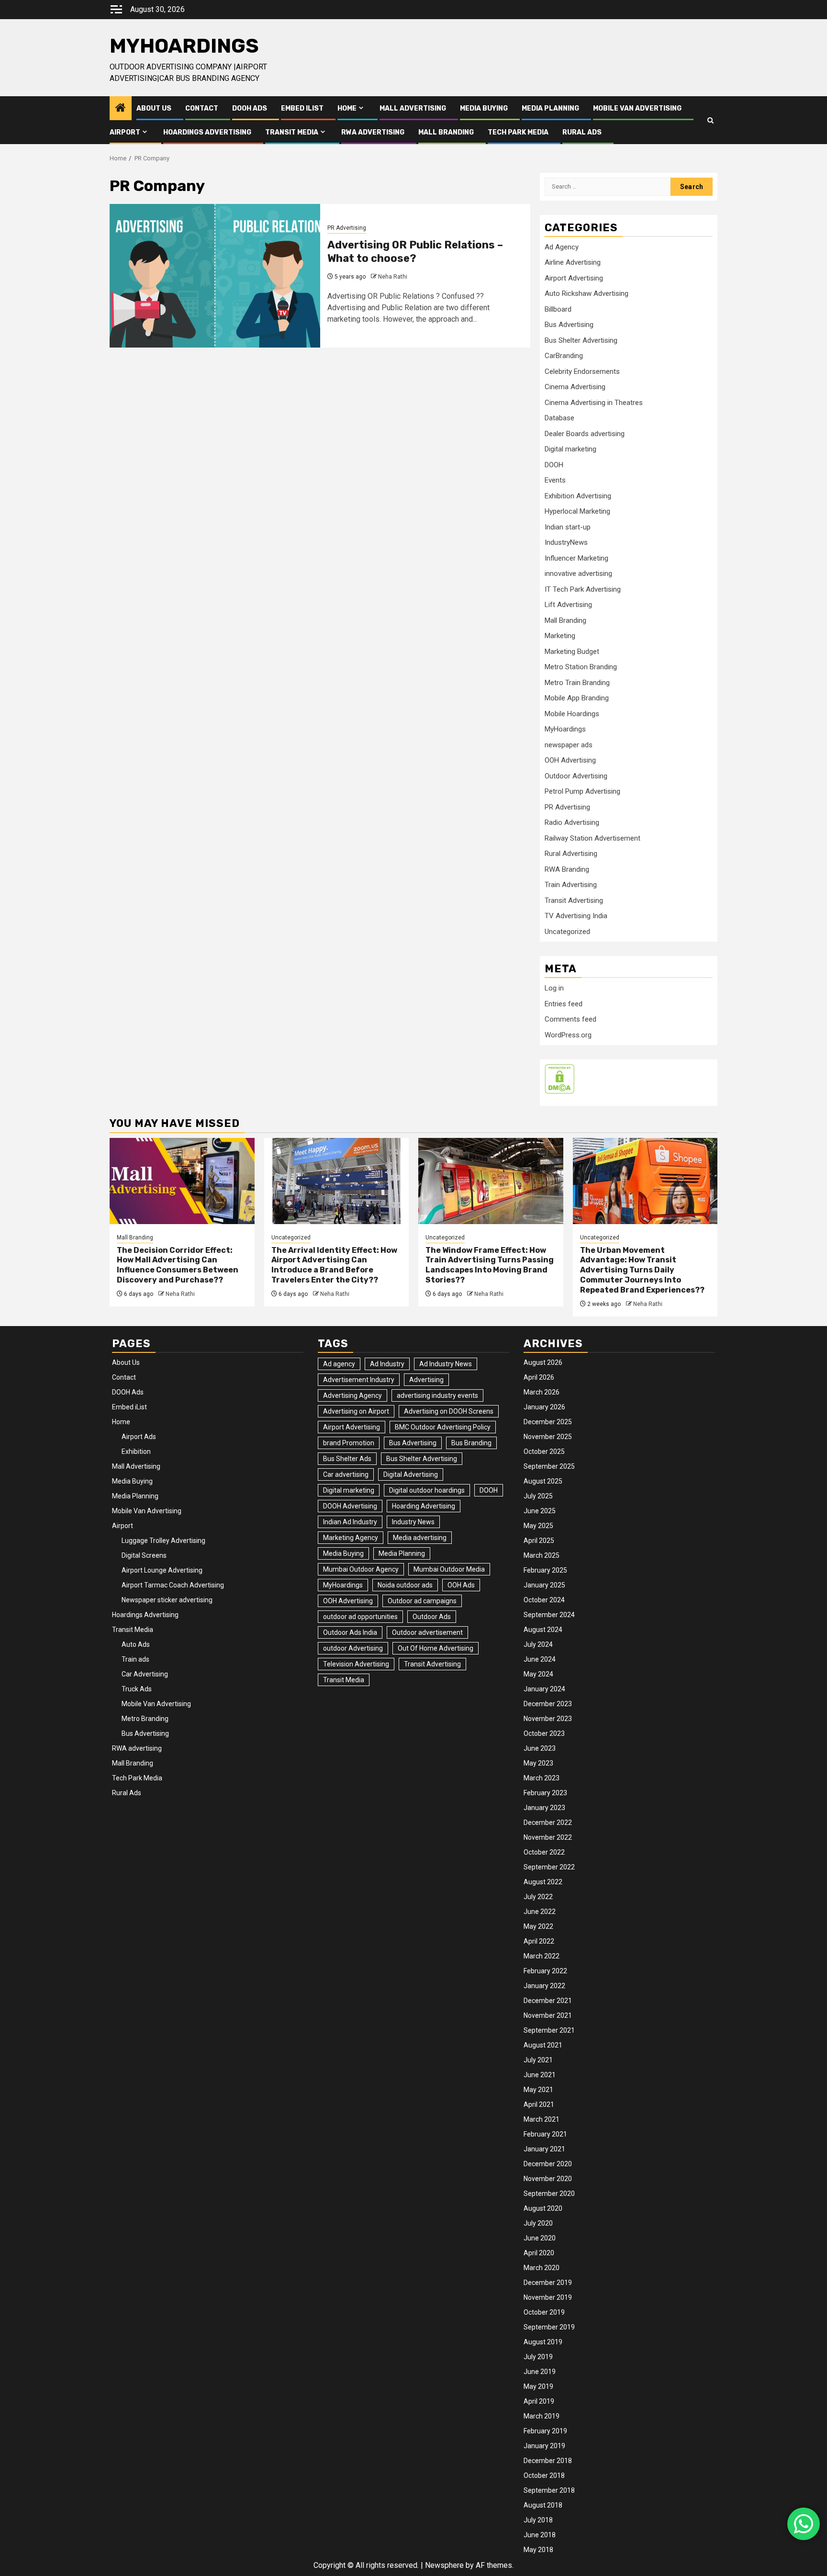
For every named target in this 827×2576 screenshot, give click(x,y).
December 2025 (548, 1422)
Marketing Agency (351, 1538)
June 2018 (540, 2535)
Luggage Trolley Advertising (163, 1541)
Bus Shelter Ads (347, 1459)
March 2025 (542, 1555)
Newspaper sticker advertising (167, 1600)
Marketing (560, 636)
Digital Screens (144, 1555)
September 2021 (549, 2030)
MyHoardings (184, 46)
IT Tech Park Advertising (583, 589)
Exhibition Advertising (578, 496)
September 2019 (549, 2327)
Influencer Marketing (576, 558)
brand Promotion (349, 1443)
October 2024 (544, 1600)
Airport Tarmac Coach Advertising (173, 1585)
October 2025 (544, 1451)
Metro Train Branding (577, 683)
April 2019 (539, 2401)
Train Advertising (571, 885)
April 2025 (539, 1541)
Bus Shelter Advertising (581, 340)
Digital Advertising (411, 1474)
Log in (554, 988)
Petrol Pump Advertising (582, 791)
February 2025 (545, 1570)
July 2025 (538, 1496)
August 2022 (543, 1882)
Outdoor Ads (432, 1617)
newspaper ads (569, 745)
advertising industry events (437, 1395)
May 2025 (538, 1526)
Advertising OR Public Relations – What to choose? (415, 252)
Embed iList (302, 108)
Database (559, 418)
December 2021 (548, 2001)
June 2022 (540, 1912)
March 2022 (542, 1956)
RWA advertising (373, 132)
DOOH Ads (250, 108)
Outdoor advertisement (427, 1632)
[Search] (710, 120)
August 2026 (543, 1362)
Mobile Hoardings (572, 714)
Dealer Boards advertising (585, 434)
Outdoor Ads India (350, 1632)
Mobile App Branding (577, 698)
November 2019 (548, 2297)
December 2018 (548, 2461)
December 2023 (548, 1704)
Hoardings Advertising (207, 132)
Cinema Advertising (575, 387)
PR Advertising (347, 228)
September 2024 (549, 1615)
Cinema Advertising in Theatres (594, 403)
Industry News (413, 1522)
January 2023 (544, 1808)
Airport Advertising (574, 278)
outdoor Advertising (353, 1648)
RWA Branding (567, 869)
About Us (154, 108)
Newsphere (444, 2565)
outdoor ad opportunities (360, 1617)
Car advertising (346, 1474)
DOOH (554, 465)
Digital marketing (570, 449)
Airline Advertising (573, 262)
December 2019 (548, 2283)
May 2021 (538, 2090)
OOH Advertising (570, 760)
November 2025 (548, 1437)
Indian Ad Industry (350, 1522)
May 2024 (538, 1674)
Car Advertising (145, 1674)
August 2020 (543, 2208)
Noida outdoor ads (405, 1585)
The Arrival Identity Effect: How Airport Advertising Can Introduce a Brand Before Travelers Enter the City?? (334, 1265)
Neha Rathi (393, 277)
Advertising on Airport (356, 1411)
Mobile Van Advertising (637, 108)
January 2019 (544, 2446)
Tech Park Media (518, 132)
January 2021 (544, 2149)
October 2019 (544, 2312)
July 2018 (538, 2520)
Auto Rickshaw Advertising (587, 293)
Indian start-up (568, 527)
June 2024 (540, 1659)
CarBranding (564, 356)
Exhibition (136, 1451)
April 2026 (539, 1377)
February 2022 (545, 1971)
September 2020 (549, 2194)
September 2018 (549, 2490)
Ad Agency (562, 247)
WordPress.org (568, 1035)
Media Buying (484, 108)
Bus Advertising (569, 325)
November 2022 (548, 1837)
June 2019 (540, 2372)
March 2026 (542, 1392)
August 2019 (543, 2342)
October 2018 (544, 2475)
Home (347, 108)
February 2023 (545, 1793)
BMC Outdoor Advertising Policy (443, 1427)
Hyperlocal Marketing (577, 511)
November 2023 (548, 1719)
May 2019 (538, 2386)
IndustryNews (566, 542)
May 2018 (538, 2550)
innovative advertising (578, 574)
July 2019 (538, 2357)
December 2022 (548, 1822)
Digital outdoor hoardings (427, 1490)
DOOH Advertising (350, 1506)
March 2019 (542, 2416)
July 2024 (538, 1644)
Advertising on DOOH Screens (449, 1411)
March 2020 (542, 2268)
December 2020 (548, 2164)
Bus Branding (471, 1443)
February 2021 (545, 2134)
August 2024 (543, 1630)
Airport (125, 132)
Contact (202, 108)
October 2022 (544, 1852)
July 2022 (538, 1897)
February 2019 (545, 2431)
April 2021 (539, 2104)
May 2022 (538, 1926)
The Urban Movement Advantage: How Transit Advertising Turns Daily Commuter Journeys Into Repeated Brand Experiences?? (642, 1270)
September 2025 (549, 1466)
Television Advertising (356, 1664)
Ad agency (339, 1364)
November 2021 (548, 2015)
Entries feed (564, 1004)
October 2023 (544, 1733)
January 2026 (544, 1407)
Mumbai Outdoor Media (449, 1569)
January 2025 (544, 1585)
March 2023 (542, 1778)
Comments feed (570, 1019)
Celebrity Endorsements (582, 371)
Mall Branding (446, 132)
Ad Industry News (446, 1364)
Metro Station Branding (581, 667)
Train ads (135, 1659)
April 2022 (539, 1941)
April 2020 (539, 2253)
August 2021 (543, 2045)
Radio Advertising (572, 822)
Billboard (558, 309)
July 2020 (538, 2223)
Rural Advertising (571, 854)
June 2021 (540, 2075)
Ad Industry (387, 1364)
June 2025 (540, 1511)
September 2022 (549, 1867)
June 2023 (540, 1748)
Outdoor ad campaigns (422, 1601)
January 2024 (544, 1689)
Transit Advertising (574, 900)
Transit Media (292, 132)
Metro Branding (145, 1719)
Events (555, 480)
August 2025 (543, 1481)
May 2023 (538, 1763)
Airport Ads (139, 1437)
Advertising (426, 1380)
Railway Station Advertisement (592, 838)
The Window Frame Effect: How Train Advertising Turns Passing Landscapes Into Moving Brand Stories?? (490, 1265)
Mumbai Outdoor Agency (361, 1569)
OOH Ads (461, 1585)
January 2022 (544, 1986)
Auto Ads (136, 1644)
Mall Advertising (413, 108)
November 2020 (548, 2179)
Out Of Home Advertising (436, 1648)
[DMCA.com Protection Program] (559, 1079)
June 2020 (540, 2238)
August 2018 (543, 2505)
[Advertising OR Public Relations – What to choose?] (215, 276)
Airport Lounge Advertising (162, 1570)
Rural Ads (582, 132)
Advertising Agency (352, 1395)
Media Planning (550, 108)
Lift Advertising (568, 605)
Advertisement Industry (359, 1380)
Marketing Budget (572, 652)
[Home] (121, 109)
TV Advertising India (576, 916)
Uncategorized (567, 932)
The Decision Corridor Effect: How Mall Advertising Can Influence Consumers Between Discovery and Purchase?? (178, 1265)
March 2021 (542, 2119)
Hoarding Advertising (424, 1506)
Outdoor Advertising (576, 776)
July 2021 (538, 2060)
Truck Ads (137, 1689)
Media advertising (420, 1538)
